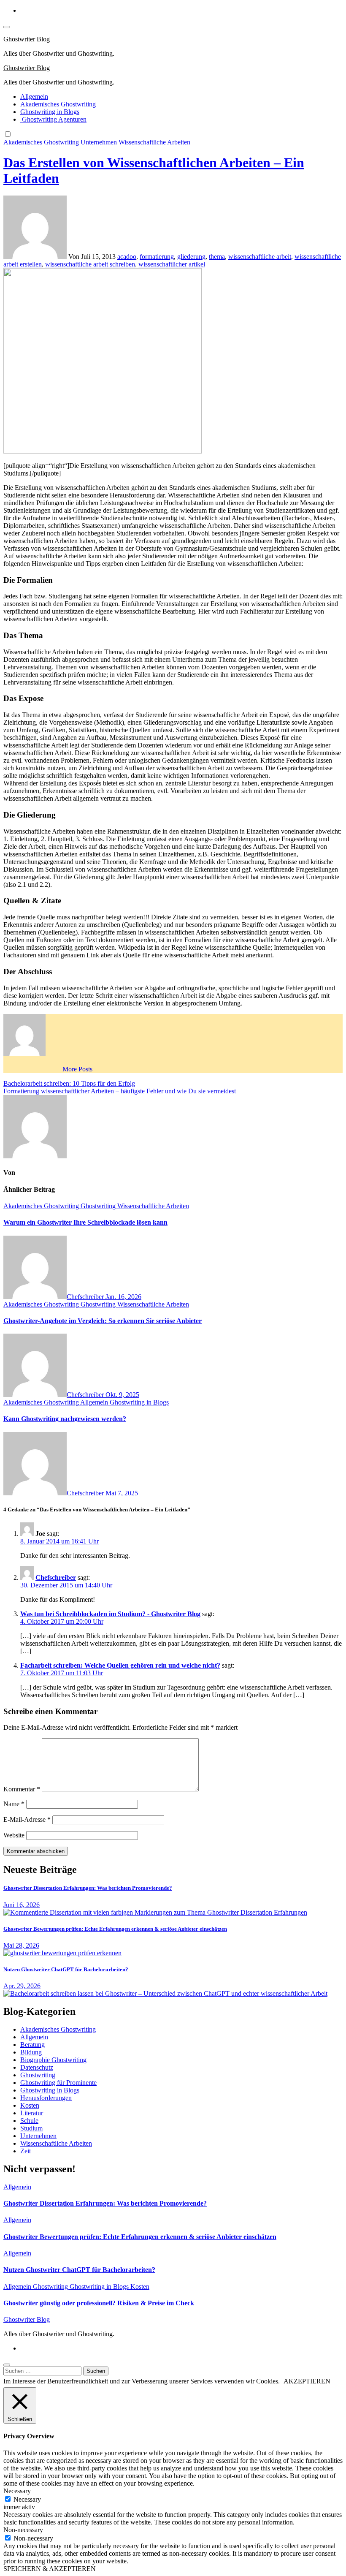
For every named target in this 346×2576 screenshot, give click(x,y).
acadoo (127, 257)
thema (217, 257)
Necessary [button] (17, 2491)
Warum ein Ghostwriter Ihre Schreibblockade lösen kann (85, 1222)
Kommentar (22, 1789)
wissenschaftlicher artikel (172, 264)
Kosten (30, 2105)
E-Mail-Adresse (27, 1819)
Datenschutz (37, 2067)
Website (14, 1835)
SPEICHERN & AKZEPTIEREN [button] (50, 2569)
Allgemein (34, 96)
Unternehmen (100, 142)
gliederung (191, 257)
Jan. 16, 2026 (123, 1297)
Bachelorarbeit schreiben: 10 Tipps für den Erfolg (69, 1083)
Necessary (27, 2499)
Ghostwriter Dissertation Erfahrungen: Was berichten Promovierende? (88, 1888)
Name (14, 1804)
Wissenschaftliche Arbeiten (154, 142)
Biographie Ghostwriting (53, 2060)
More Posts (77, 1069)
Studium (31, 2128)
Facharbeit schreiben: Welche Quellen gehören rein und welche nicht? (120, 1665)
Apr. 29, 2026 (22, 1986)
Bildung (31, 2052)
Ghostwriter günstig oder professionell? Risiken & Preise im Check (99, 2303)
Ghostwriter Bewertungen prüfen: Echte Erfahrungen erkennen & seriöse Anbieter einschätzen (115, 1929)
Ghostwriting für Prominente (58, 2083)
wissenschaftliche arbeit (260, 257)
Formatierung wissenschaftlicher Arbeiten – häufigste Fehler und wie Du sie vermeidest (120, 1091)
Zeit (26, 2151)
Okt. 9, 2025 (122, 1395)
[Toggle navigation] (7, 27)
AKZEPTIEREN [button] (307, 2381)
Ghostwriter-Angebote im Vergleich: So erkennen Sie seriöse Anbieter (103, 1321)
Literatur (32, 2113)
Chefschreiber (86, 1297)
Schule (29, 2121)
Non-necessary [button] (23, 2530)
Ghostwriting (99, 1206)
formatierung (157, 257)
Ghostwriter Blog (27, 39)
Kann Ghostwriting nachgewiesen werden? (65, 1419)
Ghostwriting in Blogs (50, 112)
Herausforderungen (46, 2098)
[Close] (7, 2365)
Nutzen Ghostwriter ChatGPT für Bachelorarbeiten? (66, 1969)
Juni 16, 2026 (22, 1905)
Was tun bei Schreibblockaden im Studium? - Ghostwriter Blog (110, 1614)
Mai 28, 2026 (21, 1945)
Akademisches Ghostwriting (58, 104)
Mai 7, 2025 (122, 1493)
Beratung (32, 2045)
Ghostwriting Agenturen (53, 119)
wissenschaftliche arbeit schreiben (90, 264)
